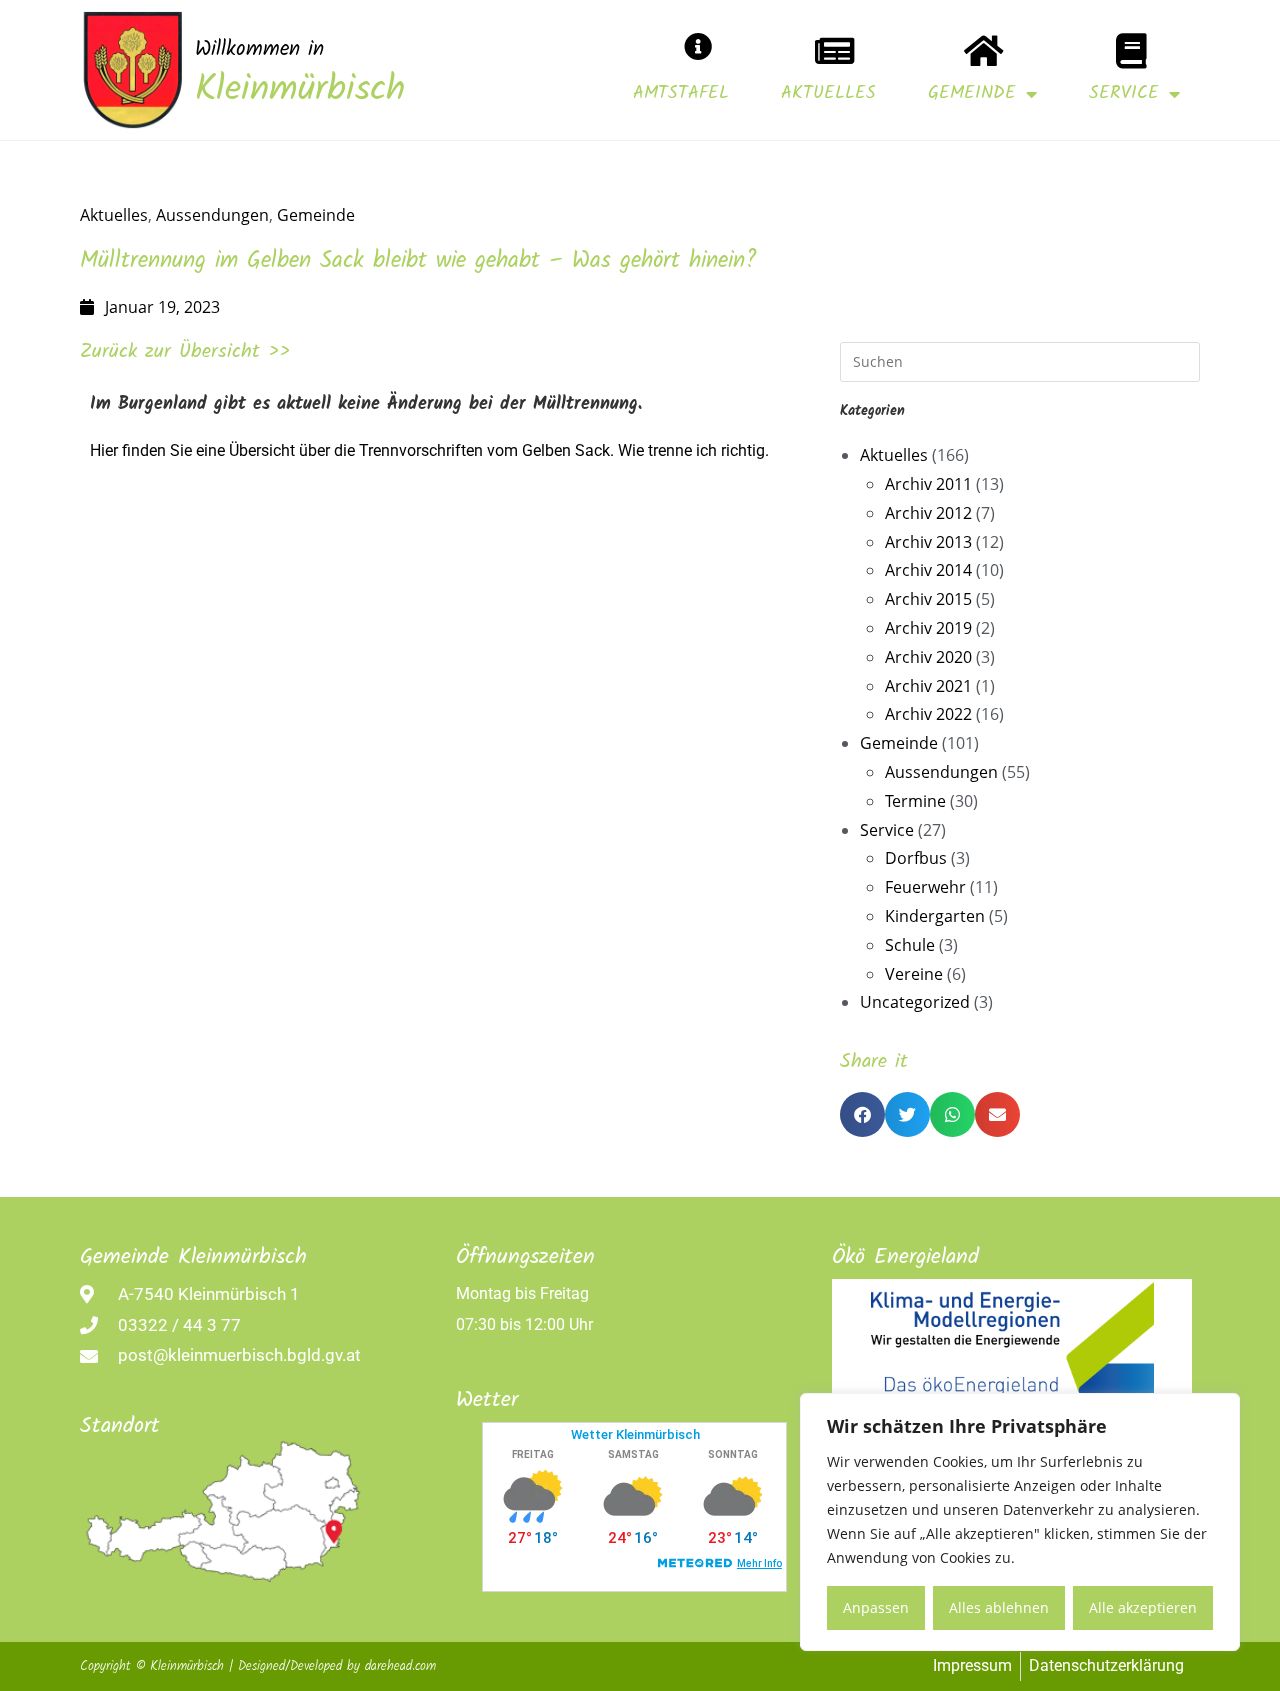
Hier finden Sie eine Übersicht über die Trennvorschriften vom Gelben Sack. (352, 450)
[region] (1020, 1522)
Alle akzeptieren (1143, 1607)
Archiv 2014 (928, 570)
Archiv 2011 (928, 484)
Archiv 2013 (928, 542)
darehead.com (400, 1666)
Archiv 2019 (928, 628)
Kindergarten (935, 916)
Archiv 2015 (928, 599)
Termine (915, 801)
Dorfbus (916, 858)
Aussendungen (212, 215)
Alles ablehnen (999, 1607)
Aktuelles (828, 93)
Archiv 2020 (928, 657)
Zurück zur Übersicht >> (185, 352)
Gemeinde (972, 93)
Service (1124, 93)
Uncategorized (915, 1002)
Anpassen (876, 1607)
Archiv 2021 (928, 686)
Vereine (914, 974)
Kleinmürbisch (300, 90)
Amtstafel (681, 93)
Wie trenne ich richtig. (693, 450)
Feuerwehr (925, 887)
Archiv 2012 (928, 513)
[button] (862, 1114)
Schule (910, 945)
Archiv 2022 (928, 714)
